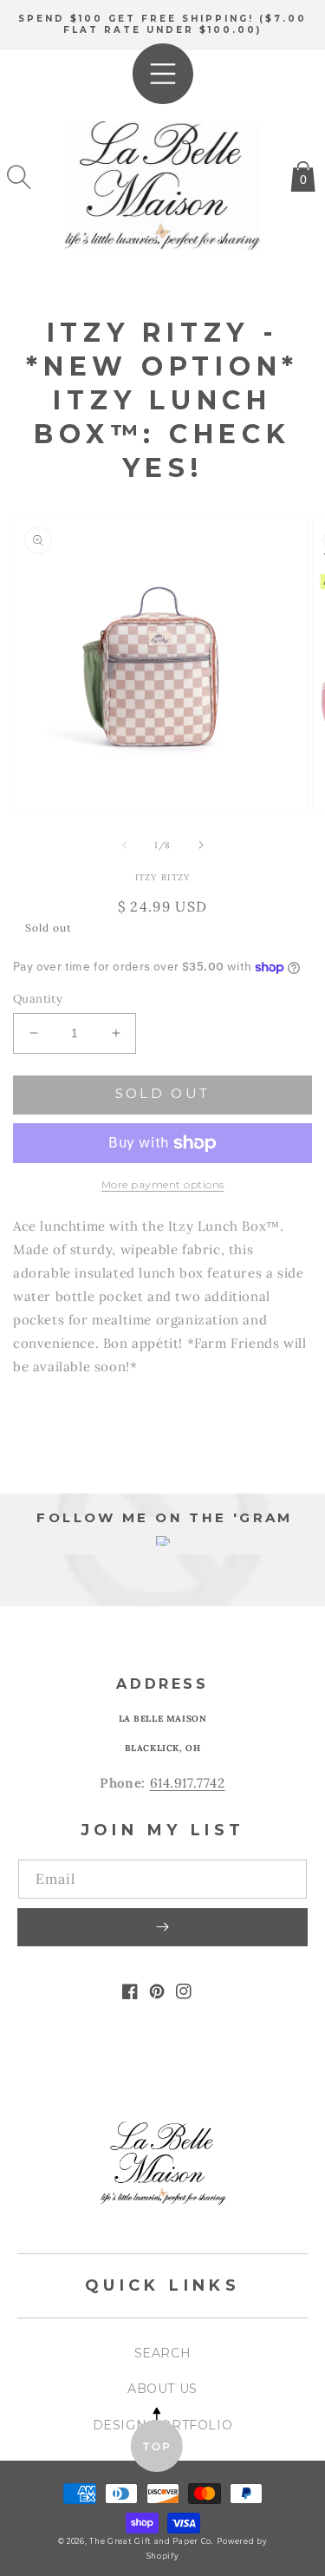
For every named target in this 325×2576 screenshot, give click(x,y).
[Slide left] (125, 845)
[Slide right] (201, 845)
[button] (19, 177)
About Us (162, 2389)
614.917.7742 (188, 1783)
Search (163, 2353)
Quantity (38, 999)
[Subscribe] (162, 1927)
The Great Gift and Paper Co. (152, 2541)
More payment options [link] (163, 1184)
